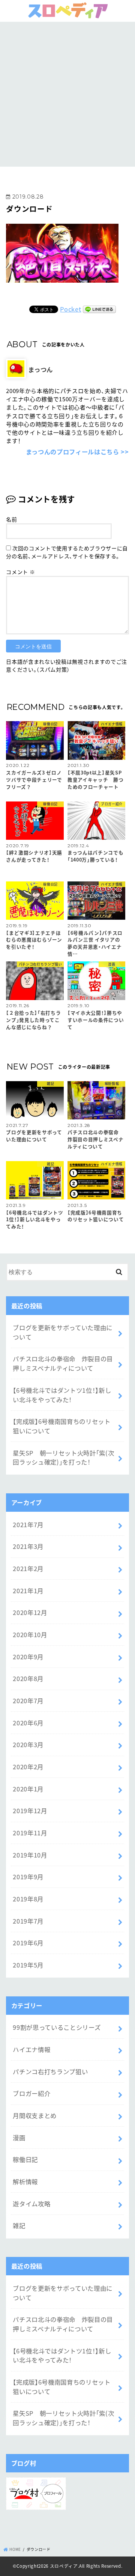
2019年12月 (30, 1811)
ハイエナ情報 (31, 2049)
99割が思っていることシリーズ (57, 2027)
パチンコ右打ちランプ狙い (50, 2071)
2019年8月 (28, 1899)
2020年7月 (28, 1701)
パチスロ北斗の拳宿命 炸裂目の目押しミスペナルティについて (63, 1363)
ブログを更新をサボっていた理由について (63, 1332)
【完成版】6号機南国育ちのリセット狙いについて (61, 1426)
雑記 (19, 2225)
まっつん (40, 369)
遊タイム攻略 (31, 2204)
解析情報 (25, 2181)
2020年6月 (28, 1723)
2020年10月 (30, 1634)
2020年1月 (28, 1789)
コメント (20, 572)
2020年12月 (30, 1612)
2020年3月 (28, 1744)
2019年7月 (28, 1921)
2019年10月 (30, 1855)
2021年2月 (28, 1568)
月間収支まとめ (35, 2115)
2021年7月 (28, 1525)
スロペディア (64, 2566)
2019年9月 (28, 1877)
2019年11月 (30, 1833)
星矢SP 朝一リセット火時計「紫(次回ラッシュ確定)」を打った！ (63, 1457)
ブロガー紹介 (31, 2093)
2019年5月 (28, 1965)
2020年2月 (28, 1767)
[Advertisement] (67, 93)
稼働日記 (25, 2159)
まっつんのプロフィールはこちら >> (77, 452)
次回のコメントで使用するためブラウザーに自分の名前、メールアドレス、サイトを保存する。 (67, 552)
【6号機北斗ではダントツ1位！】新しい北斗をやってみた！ (62, 1395)
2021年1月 (28, 1591)
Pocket (70, 309)
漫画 (19, 2138)
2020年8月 (28, 1678)
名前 (11, 519)
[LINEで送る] (99, 309)
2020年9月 (28, 1657)
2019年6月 (28, 1943)
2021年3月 (28, 1546)
